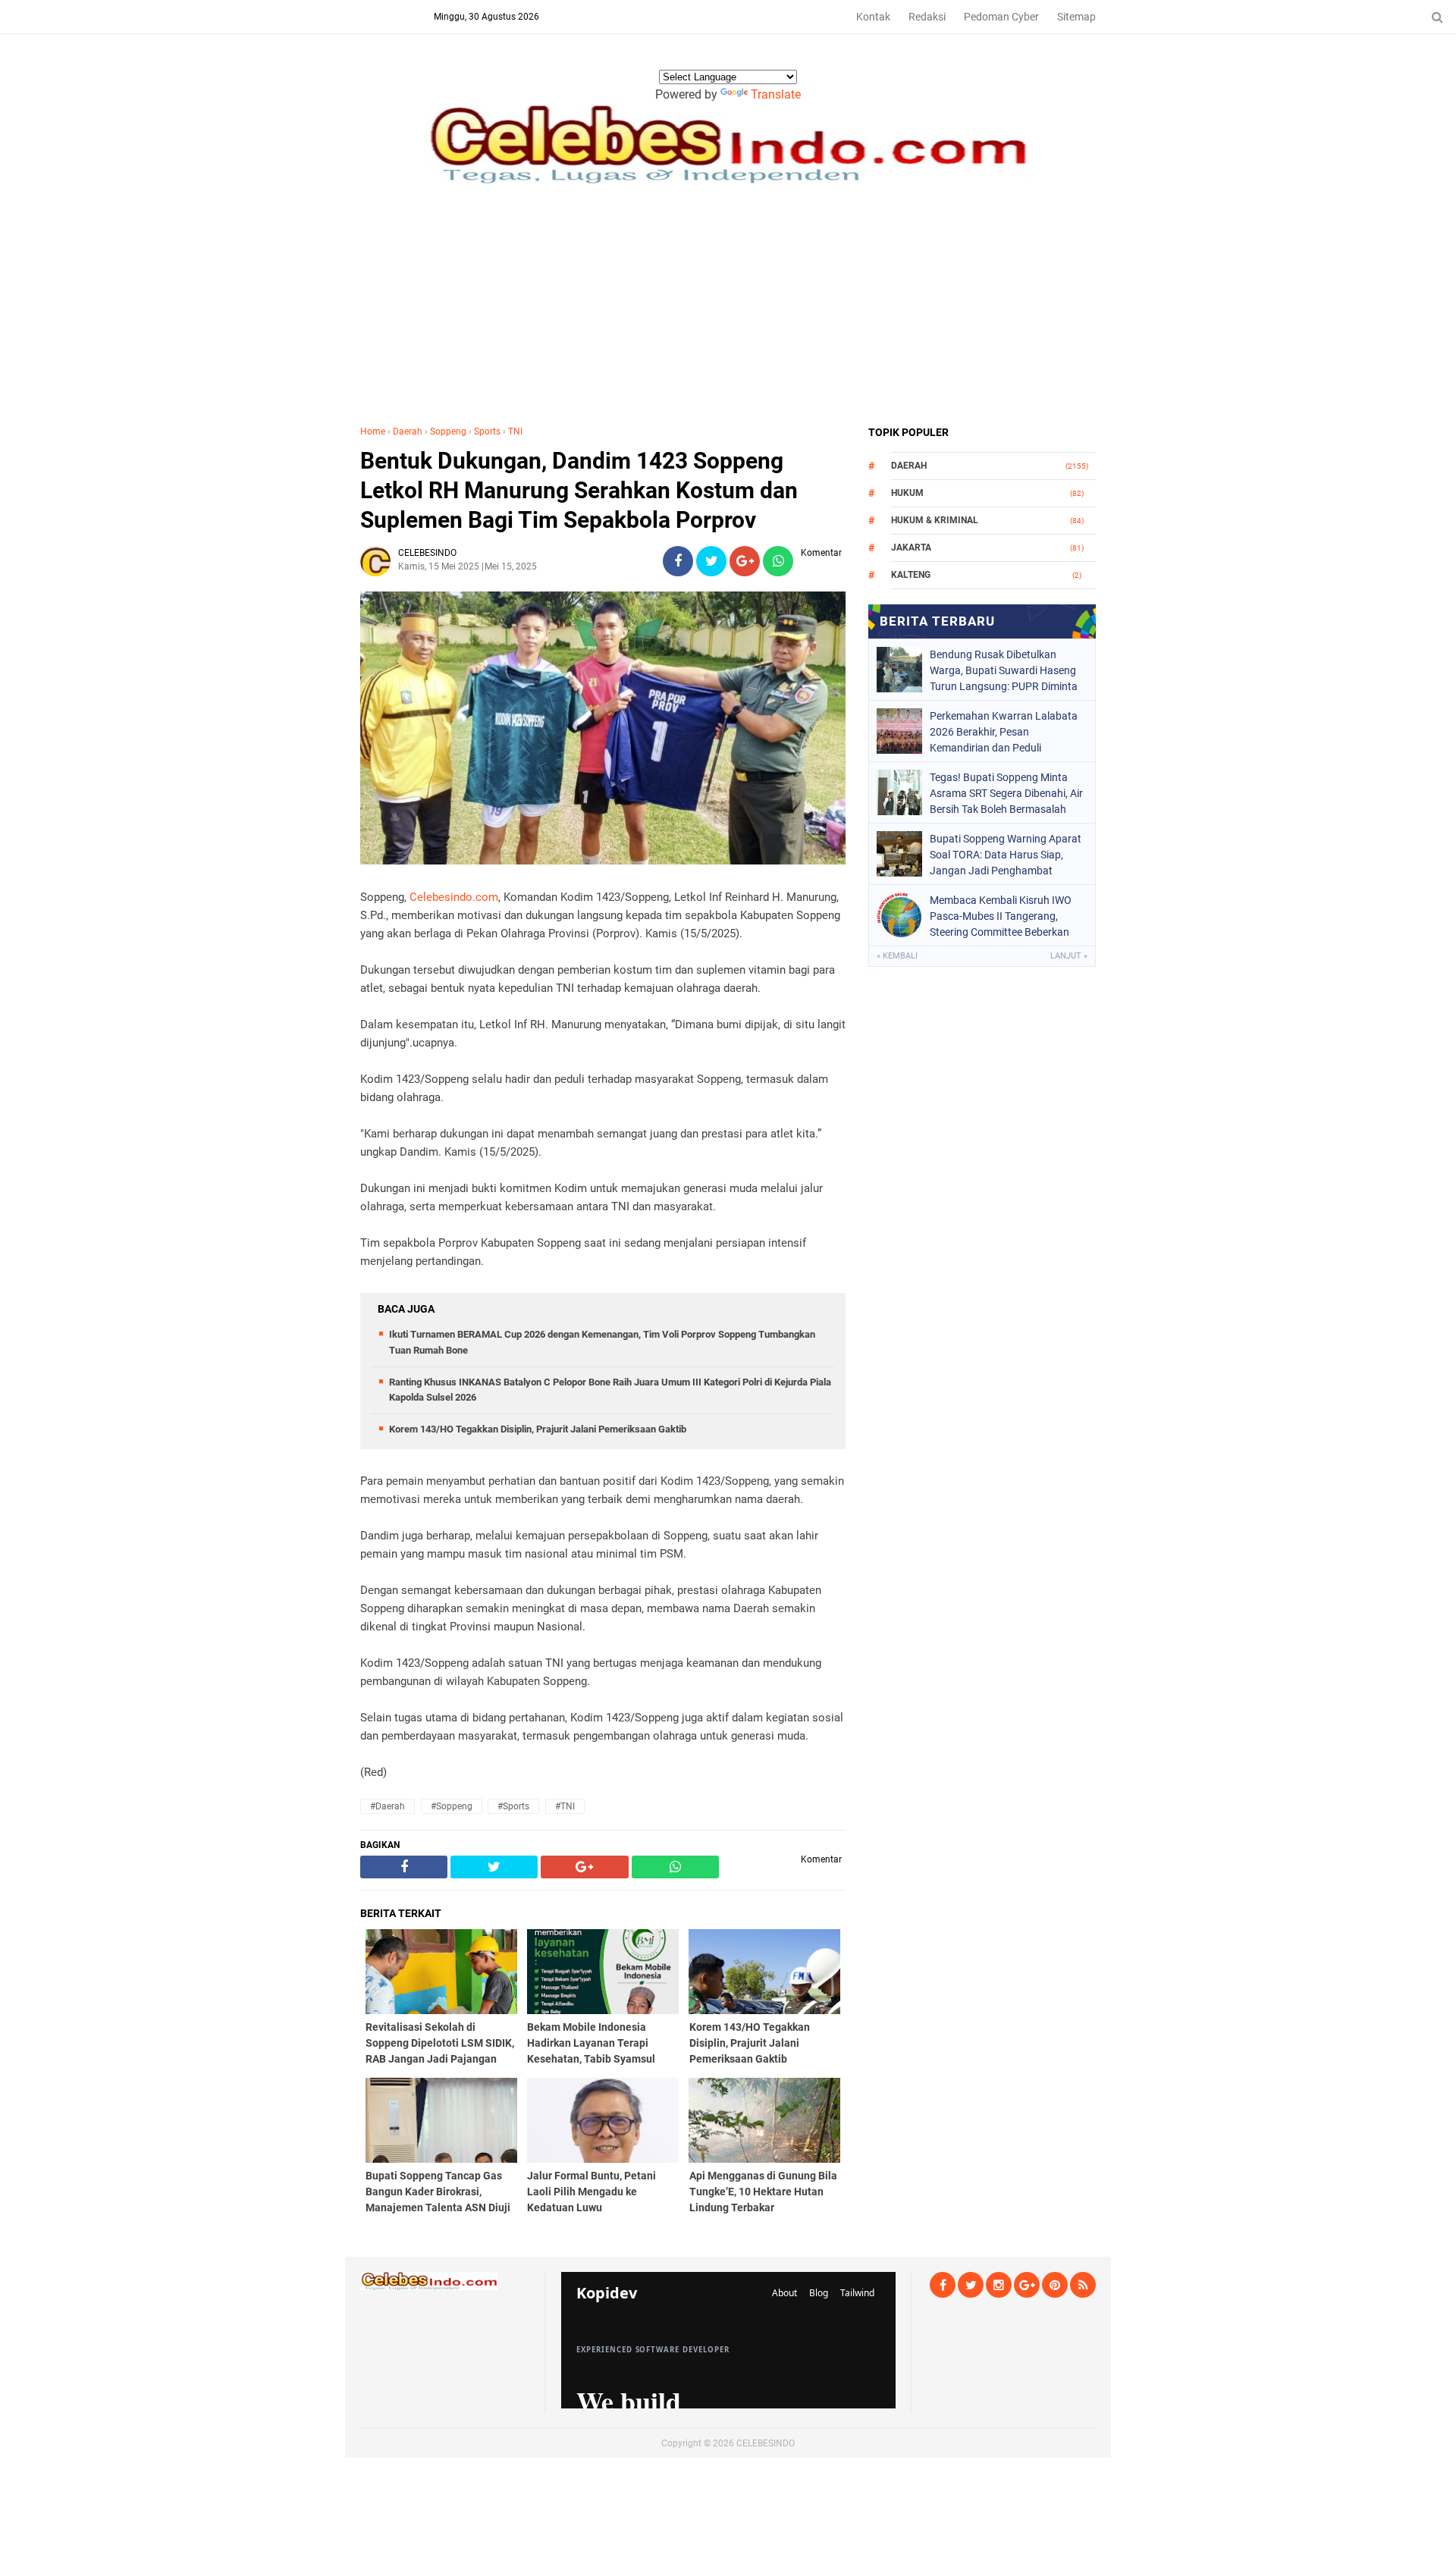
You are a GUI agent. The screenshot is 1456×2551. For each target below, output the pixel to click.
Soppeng (448, 431)
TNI (515, 431)
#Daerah (388, 1806)
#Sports (513, 1806)
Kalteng (911, 575)
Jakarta (911, 548)
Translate (776, 94)
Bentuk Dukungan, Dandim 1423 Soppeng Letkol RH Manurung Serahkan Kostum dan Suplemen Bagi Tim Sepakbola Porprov (579, 490)
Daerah (408, 431)
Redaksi (927, 17)
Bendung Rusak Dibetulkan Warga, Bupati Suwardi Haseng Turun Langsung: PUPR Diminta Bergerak (1004, 670)
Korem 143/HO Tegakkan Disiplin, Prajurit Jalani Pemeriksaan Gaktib (538, 1429)
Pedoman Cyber (1001, 17)
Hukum (907, 493)
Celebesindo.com (454, 897)
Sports (487, 431)
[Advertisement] (728, 311)
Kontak (873, 17)
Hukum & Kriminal (935, 520)
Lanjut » (1069, 956)
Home (373, 431)
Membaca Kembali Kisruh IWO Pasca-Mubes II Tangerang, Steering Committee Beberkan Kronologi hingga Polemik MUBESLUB (1001, 916)
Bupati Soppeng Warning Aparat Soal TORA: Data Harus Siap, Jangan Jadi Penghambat (1006, 855)
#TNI (565, 1806)
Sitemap (1076, 17)
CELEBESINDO (766, 2443)
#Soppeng (452, 1806)
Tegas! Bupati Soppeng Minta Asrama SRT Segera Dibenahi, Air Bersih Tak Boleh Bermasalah (1006, 793)
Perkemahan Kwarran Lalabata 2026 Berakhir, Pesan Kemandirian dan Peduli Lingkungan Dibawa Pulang (1004, 732)
